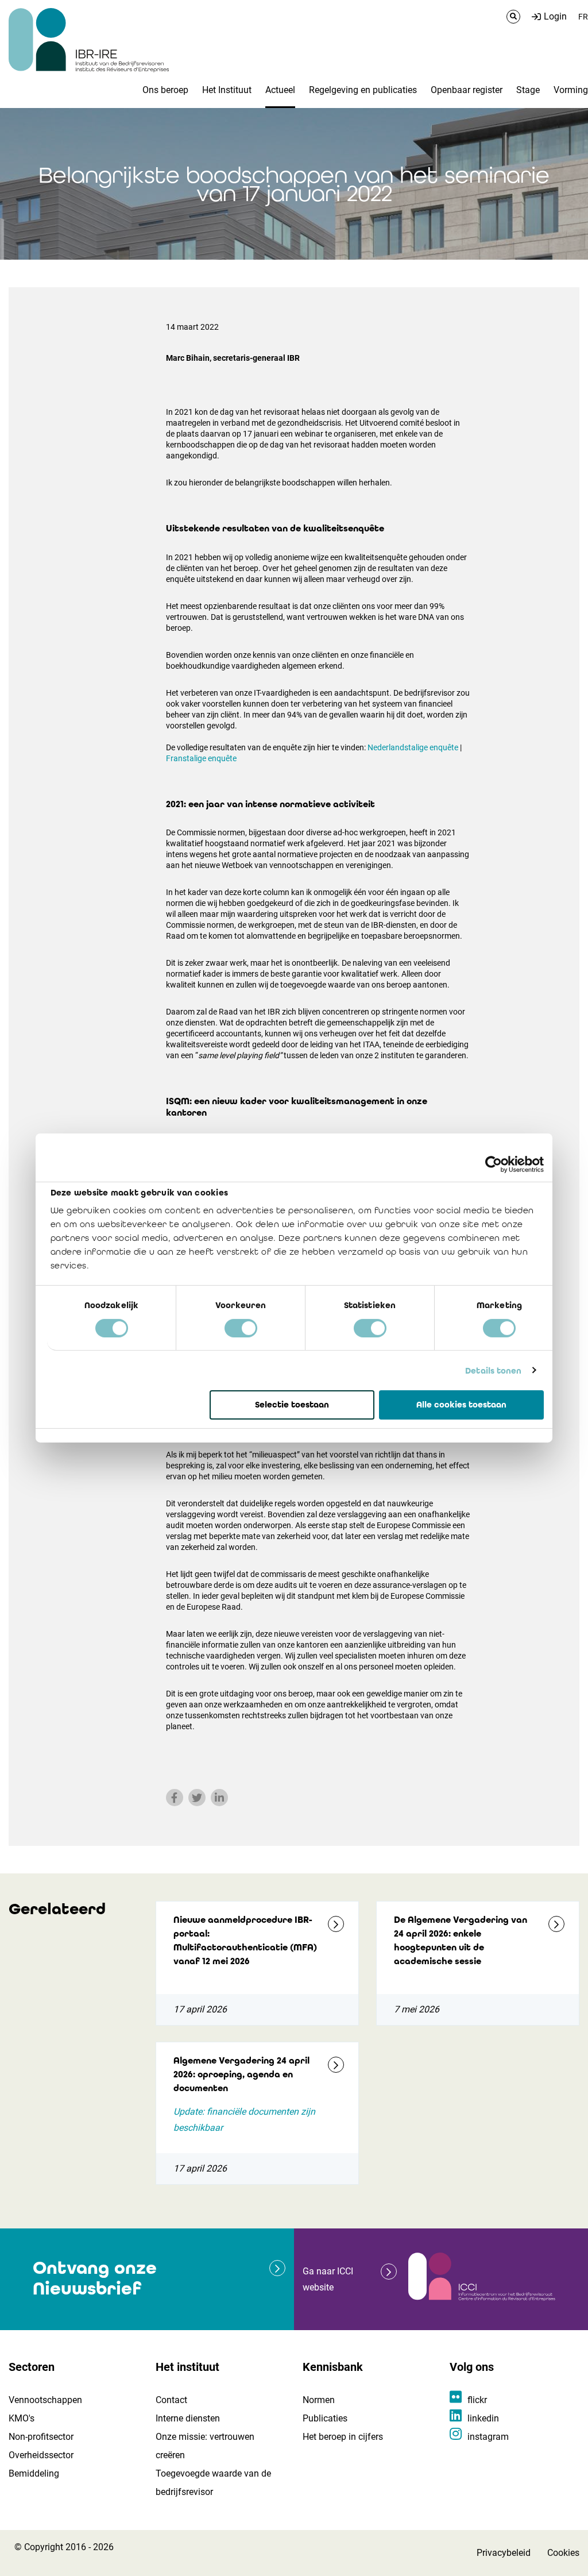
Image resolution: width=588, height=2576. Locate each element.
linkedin (483, 2418)
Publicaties (325, 2418)
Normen (319, 2400)
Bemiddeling (34, 2473)
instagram (488, 2437)
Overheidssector (41, 2455)
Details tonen (493, 1370)
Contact (171, 2400)
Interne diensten (188, 2418)
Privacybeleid (504, 2553)
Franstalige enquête (201, 758)
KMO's (22, 2418)
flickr (477, 2400)
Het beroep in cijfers (343, 2437)
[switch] (241, 1328)
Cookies (563, 2553)
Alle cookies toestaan (461, 1405)
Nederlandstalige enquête (413, 747)
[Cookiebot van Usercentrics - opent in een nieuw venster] (494, 1164)
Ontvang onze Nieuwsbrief (95, 2278)
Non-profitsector (41, 2437)
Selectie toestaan (292, 1405)
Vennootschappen (45, 2400)
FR (583, 17)
